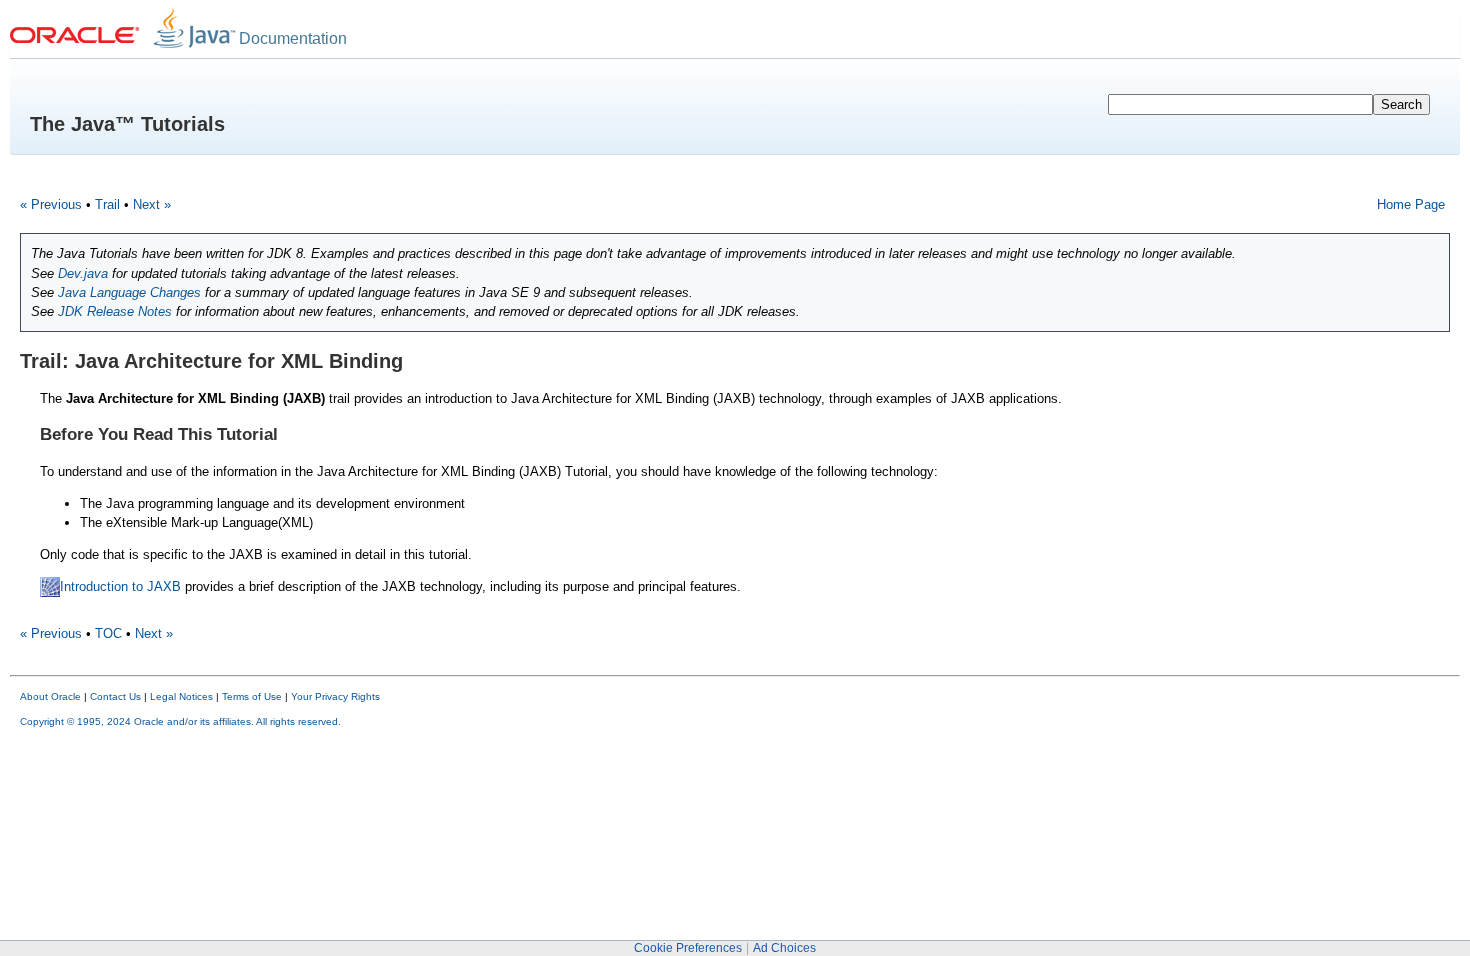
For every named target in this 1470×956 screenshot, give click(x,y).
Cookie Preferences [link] (688, 948)
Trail (107, 204)
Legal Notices (181, 696)
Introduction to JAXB (120, 586)
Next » (152, 204)
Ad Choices (784, 948)
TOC (108, 633)
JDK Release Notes (115, 311)
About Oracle (50, 696)
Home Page (1411, 204)
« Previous (51, 204)
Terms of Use (252, 696)
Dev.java (83, 273)
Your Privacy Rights (335, 696)
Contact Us (115, 696)
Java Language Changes (129, 292)
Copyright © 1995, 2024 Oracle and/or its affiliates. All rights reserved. (180, 721)
